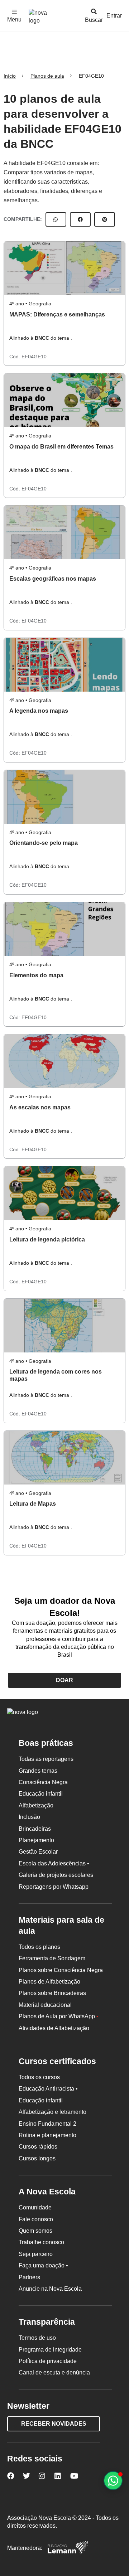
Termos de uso (37, 2338)
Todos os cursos (39, 2077)
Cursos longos (37, 2158)
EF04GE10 (34, 357)
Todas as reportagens (46, 1759)
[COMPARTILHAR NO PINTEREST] (105, 219)
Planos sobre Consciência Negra (61, 1970)
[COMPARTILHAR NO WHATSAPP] (56, 219)
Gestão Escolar (38, 1852)
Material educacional (45, 2005)
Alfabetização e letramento (52, 2112)
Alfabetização (36, 1805)
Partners (29, 2277)
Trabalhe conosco (41, 2242)
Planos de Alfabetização (49, 1982)
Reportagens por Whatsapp (54, 1887)
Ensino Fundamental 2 (47, 2124)
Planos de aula (47, 76)
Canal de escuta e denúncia (54, 2372)
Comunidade (35, 2207)
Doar (64, 1680)
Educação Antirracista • (48, 2089)
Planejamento (36, 1840)
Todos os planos (39, 1947)
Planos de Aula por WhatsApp (59, 2016)
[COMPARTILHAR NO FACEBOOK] (80, 219)
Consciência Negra (43, 1782)
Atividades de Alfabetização (54, 2028)
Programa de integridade (50, 2350)
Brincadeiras (35, 1829)
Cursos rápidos (38, 2147)
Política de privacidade (48, 2361)
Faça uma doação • (43, 2265)
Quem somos (35, 2231)
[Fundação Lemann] (68, 2548)
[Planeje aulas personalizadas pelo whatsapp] (113, 2481)
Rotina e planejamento (47, 2135)
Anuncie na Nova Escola (50, 2289)
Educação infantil (41, 1794)
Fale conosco (36, 2219)
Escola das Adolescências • (54, 1863)
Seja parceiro (36, 2254)
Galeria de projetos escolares (56, 1875)
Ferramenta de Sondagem (52, 1958)
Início (10, 76)
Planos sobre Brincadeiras (52, 1993)
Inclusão (29, 1817)
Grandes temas (38, 1771)
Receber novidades (54, 2424)
